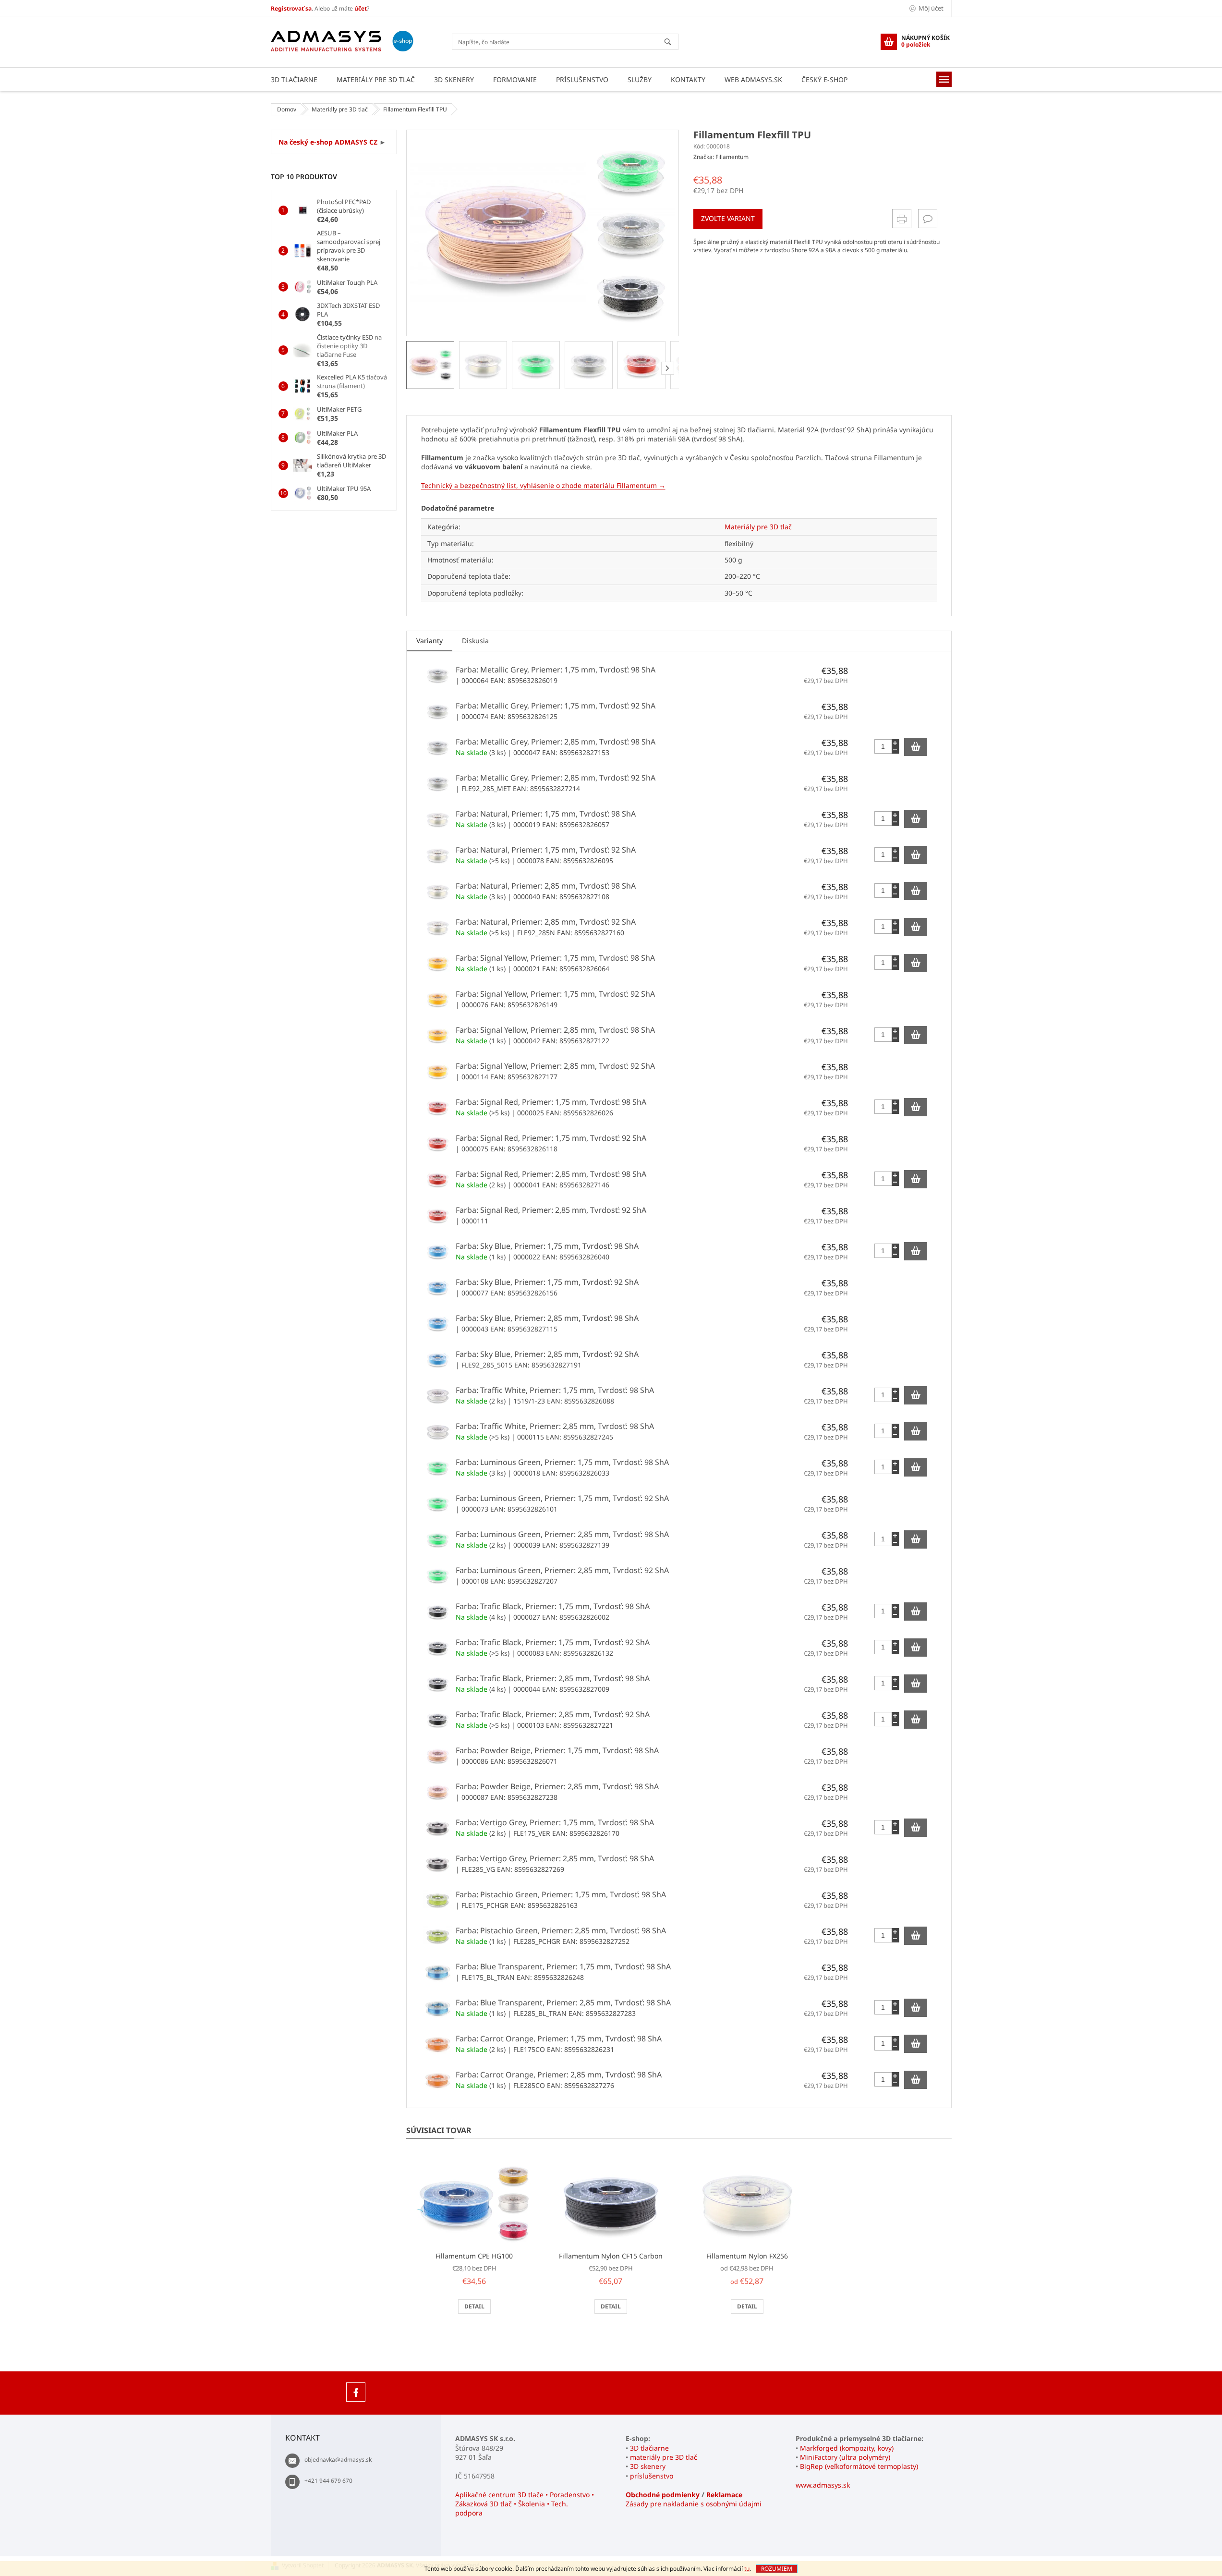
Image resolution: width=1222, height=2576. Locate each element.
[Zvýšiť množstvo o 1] (895, 743)
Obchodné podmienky (663, 2495)
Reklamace (724, 2495)
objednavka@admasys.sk (338, 2460)
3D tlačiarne (649, 2448)
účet (361, 8)
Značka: (721, 157)
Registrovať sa (291, 8)
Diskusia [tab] (475, 641)
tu (747, 2569)
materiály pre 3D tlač (664, 2457)
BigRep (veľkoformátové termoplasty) (859, 2466)
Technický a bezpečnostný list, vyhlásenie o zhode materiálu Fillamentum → (543, 485)
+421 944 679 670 (328, 2481)
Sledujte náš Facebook (356, 2392)
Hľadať (672, 43)
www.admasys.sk (823, 2485)
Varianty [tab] (430, 641)
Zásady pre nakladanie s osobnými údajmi (694, 2504)
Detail (474, 2306)
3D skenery (648, 2466)
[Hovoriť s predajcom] (928, 219)
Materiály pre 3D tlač (758, 527)
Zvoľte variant (728, 218)
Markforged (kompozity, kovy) (847, 2448)
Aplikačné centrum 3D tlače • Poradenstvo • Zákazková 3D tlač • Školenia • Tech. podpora (525, 2504)
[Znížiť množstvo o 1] (895, 750)
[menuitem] (294, 79)
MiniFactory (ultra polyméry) (845, 2457)
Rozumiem (777, 2569)
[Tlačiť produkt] (902, 219)
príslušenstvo (652, 2476)
